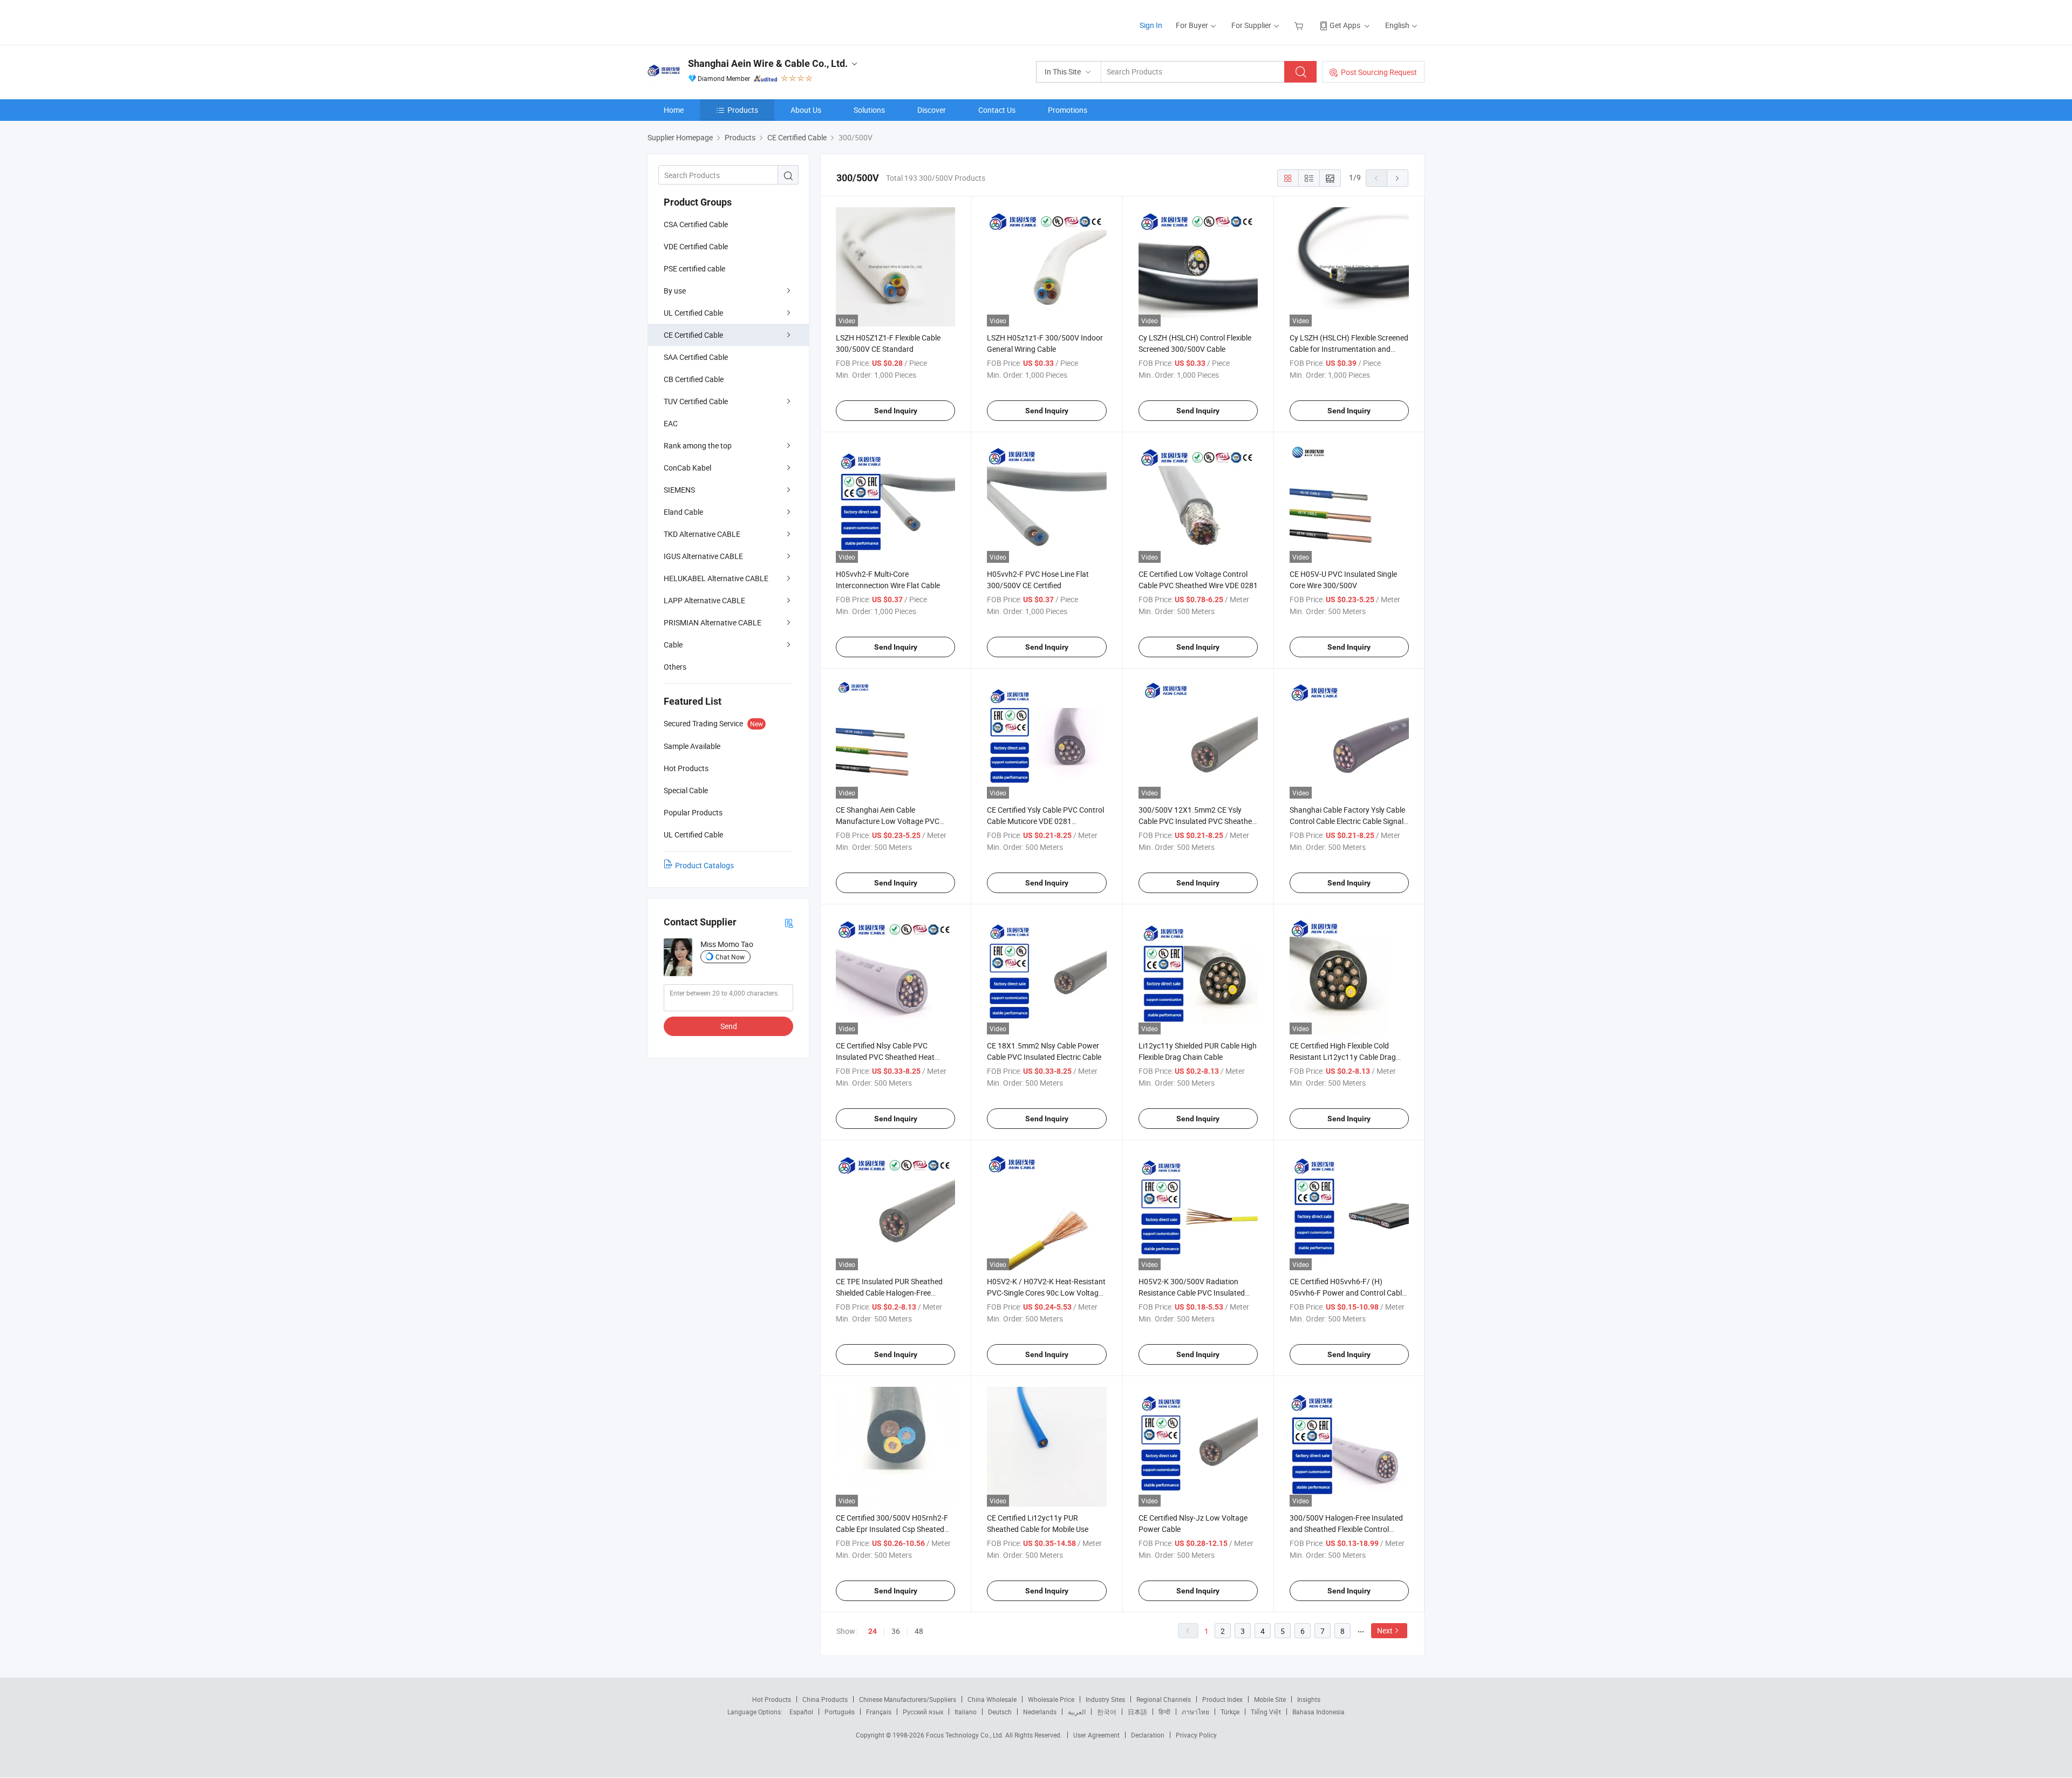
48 (919, 1631)
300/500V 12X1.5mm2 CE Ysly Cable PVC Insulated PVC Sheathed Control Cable (1197, 821)
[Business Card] (789, 922)
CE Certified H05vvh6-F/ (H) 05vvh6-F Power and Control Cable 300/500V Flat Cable (1348, 1293)
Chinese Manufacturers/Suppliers (908, 1699)
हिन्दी (1164, 1712)
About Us (806, 110)
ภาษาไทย (1195, 1712)
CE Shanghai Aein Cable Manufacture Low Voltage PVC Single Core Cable (888, 821)
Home (674, 110)
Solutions (869, 110)
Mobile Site (1270, 1699)
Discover (932, 110)
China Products (825, 1699)
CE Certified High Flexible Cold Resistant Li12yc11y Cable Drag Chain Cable (1343, 1057)
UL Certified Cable (693, 313)
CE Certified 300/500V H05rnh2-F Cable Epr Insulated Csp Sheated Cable (892, 1529)
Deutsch (1000, 1712)
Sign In (1151, 25)
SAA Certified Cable (696, 357)
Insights (1309, 1699)
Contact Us (997, 110)
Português (840, 1712)
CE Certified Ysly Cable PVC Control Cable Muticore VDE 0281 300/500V (1045, 821)
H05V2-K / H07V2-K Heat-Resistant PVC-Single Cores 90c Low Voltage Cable (1046, 1293)
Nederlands (1040, 1712)
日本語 (1137, 1712)
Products (743, 110)
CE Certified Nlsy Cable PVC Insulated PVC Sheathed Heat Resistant (885, 1057)
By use (675, 291)
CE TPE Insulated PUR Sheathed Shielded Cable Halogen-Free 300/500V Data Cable (889, 1293)
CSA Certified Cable (696, 224)
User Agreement (1096, 1735)
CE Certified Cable (693, 335)
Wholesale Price (1051, 1699)
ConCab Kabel (687, 468)
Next (1385, 1630)
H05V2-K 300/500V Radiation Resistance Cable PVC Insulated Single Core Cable (1192, 1293)
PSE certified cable (694, 268)
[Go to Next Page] (1398, 178)
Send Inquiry (896, 411)
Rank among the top (698, 445)
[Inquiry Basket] (1300, 25)
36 (896, 1631)
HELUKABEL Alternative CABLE (716, 578)
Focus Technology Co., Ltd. (966, 1735)
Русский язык (923, 1712)
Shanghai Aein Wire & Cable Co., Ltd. (768, 63)
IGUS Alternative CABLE (703, 556)
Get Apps (1345, 25)
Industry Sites (1105, 1699)
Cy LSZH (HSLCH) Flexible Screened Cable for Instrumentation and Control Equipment (1349, 349)
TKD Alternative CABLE (702, 534)
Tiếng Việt (1266, 1712)
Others (675, 667)
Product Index (1222, 1699)
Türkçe (1230, 1712)
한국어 (1107, 1712)
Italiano (966, 1712)
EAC (671, 423)
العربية (1077, 1712)
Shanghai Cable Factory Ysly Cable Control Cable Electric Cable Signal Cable (1347, 821)
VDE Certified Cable (696, 246)
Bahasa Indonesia (1318, 1712)
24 (873, 1631)
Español (801, 1712)
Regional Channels (1164, 1699)
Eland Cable (683, 512)
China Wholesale (992, 1699)
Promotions (1068, 110)
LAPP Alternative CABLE (704, 600)
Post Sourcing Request (1379, 72)
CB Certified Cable (694, 379)
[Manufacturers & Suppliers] (717, 21)
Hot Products (772, 1699)
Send (729, 1026)
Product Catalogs (704, 865)
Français (879, 1712)
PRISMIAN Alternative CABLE (713, 622)
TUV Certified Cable (696, 401)
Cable (673, 645)
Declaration (1148, 1735)
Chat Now (730, 957)
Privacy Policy (1196, 1735)
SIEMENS (679, 490)
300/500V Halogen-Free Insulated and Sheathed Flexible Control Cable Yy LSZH (1346, 1529)
